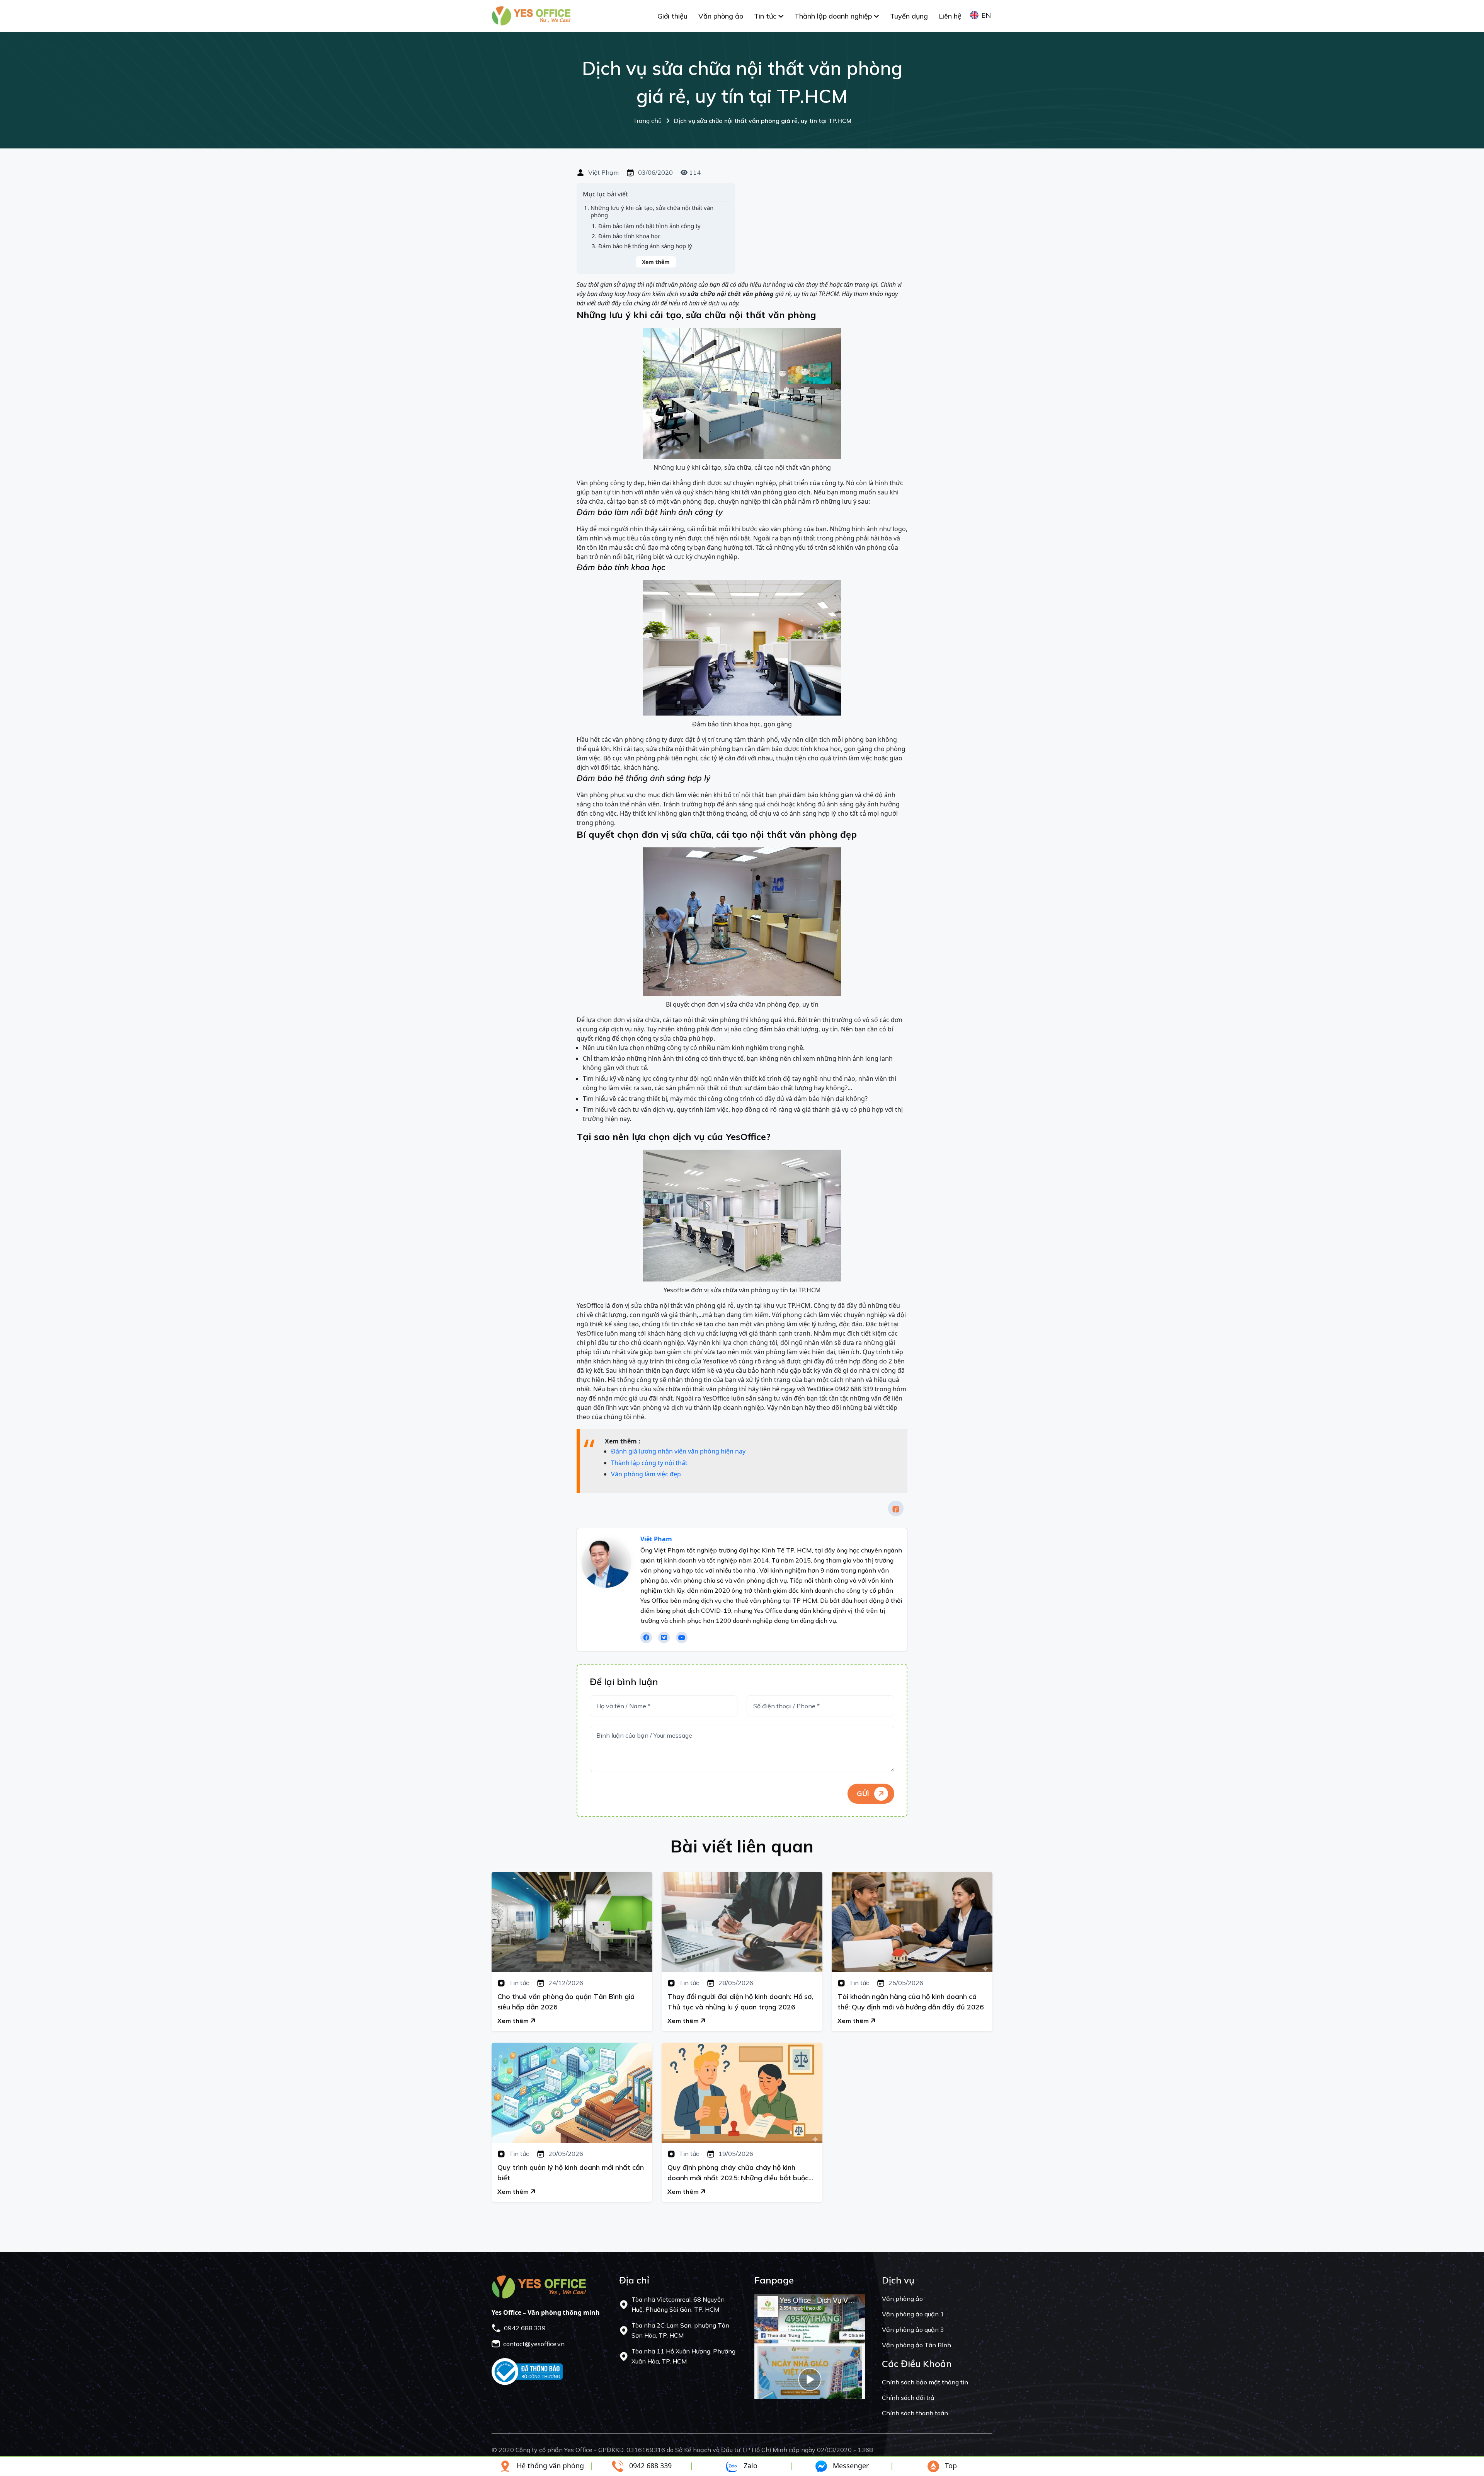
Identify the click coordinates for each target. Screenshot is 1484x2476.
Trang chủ (742, 121)
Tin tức (766, 16)
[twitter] (664, 1638)
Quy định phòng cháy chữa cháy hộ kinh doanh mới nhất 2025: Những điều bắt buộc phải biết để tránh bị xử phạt (738, 2173)
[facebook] (896, 1508)
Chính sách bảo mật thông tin (925, 2382)
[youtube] (682, 1638)
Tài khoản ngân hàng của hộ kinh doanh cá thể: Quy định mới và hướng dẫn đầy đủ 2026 (911, 2002)
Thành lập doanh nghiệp (834, 16)
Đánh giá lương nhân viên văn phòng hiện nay (678, 1451)
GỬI (864, 1794)
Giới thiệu (672, 16)
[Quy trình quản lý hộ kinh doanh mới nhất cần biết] (572, 2093)
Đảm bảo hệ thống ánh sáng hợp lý (645, 246)
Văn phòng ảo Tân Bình (916, 2345)
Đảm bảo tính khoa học (629, 236)
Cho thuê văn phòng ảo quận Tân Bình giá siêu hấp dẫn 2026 (566, 2002)
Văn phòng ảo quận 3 (913, 2329)
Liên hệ (950, 16)
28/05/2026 (735, 1983)
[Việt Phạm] (606, 1563)
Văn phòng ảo (721, 16)
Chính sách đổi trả (908, 2398)
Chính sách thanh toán (915, 2413)
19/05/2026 (735, 2154)
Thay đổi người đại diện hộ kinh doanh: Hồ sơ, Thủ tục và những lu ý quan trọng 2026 (740, 2002)
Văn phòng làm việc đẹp (646, 1474)
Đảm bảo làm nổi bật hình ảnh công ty (649, 226)
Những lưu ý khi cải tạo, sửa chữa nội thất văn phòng (652, 212)
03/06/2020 (655, 173)
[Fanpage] (810, 2346)
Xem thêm (656, 262)
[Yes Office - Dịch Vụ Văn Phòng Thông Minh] (531, 15)
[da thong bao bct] (527, 2371)
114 (694, 172)
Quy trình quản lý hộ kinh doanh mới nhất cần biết (571, 2173)
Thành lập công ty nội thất (649, 1463)
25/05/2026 (905, 1983)
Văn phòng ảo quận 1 (913, 2314)
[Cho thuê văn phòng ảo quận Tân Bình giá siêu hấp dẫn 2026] (572, 1922)
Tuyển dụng (909, 16)
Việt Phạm (603, 173)
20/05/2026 (565, 2154)
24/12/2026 (565, 1983)
